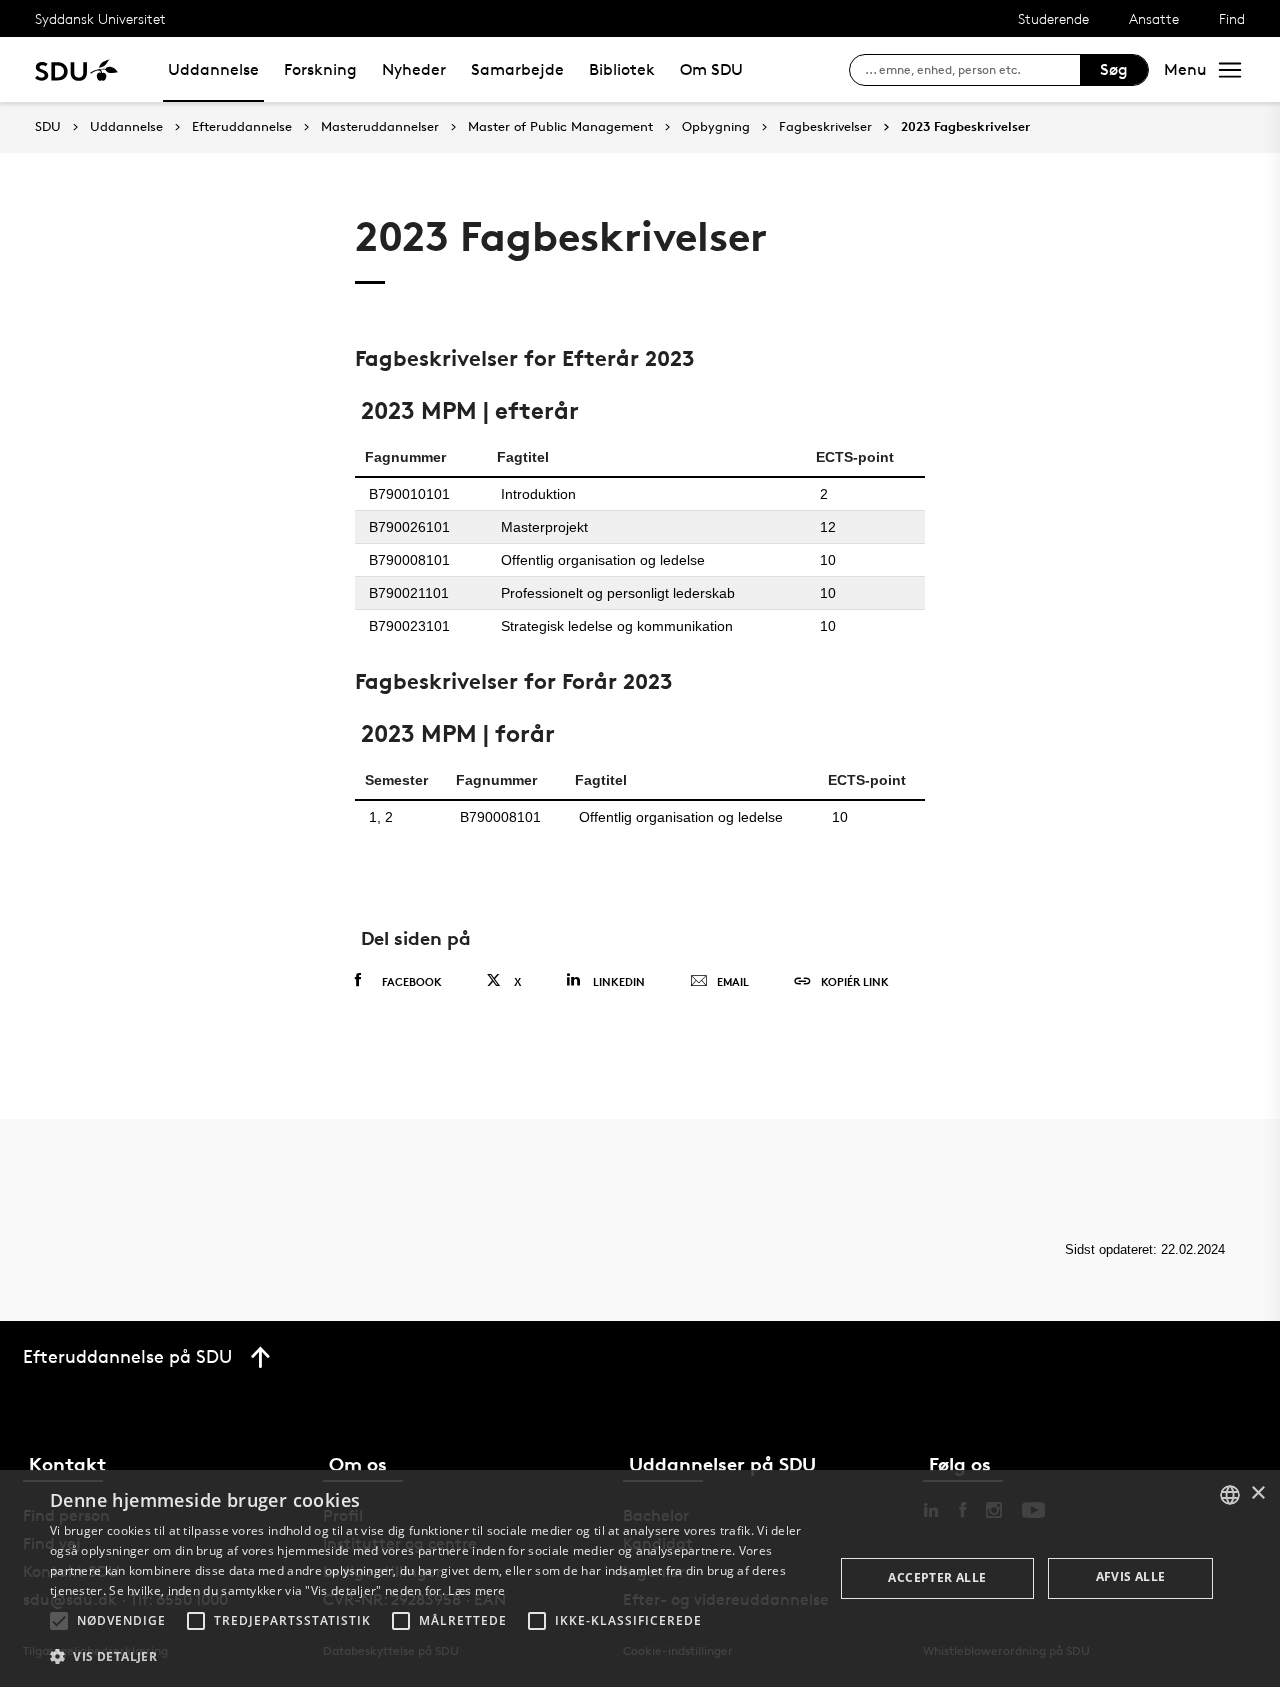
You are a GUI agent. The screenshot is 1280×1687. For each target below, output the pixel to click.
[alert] (640, 1578)
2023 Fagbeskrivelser (965, 127)
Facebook (412, 981)
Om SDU (711, 69)
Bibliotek (622, 69)
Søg (1114, 69)
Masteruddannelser (380, 127)
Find (1232, 18)
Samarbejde (517, 69)
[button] (59, 1621)
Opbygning (716, 127)
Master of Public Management (560, 127)
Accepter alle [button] (937, 1577)
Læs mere (476, 1590)
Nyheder (414, 69)
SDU (48, 126)
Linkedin (619, 981)
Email (733, 981)
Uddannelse (213, 69)
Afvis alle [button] (1131, 1576)
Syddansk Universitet (100, 18)
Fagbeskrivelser (825, 127)
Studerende (1053, 18)
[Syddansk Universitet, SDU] (76, 69)
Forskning (320, 69)
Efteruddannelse (242, 127)
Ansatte (1154, 18)
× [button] (1257, 1493)
